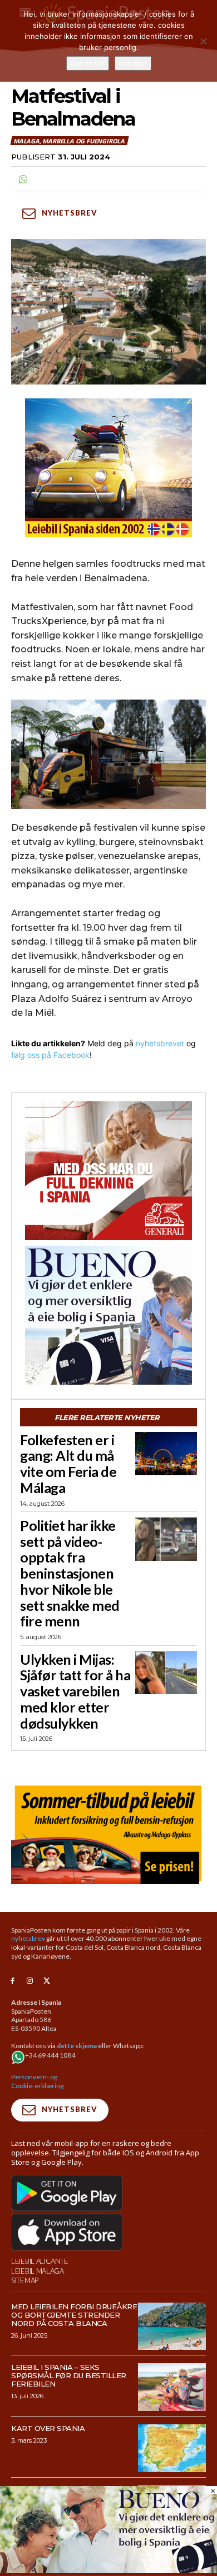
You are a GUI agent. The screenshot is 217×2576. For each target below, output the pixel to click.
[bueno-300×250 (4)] (108, 1315)
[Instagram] (30, 1981)
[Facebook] (13, 1981)
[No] (203, 41)
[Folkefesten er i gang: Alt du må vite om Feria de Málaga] (166, 1454)
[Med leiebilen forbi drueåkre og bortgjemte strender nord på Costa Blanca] (172, 2327)
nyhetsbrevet (160, 1043)
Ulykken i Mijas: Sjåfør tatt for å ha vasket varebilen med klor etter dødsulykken (75, 1691)
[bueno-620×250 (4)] (108, 2570)
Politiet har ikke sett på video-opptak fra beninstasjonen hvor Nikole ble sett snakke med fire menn (70, 1573)
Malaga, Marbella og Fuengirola (69, 141)
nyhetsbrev (28, 1938)
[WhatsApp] (22, 179)
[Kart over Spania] (172, 2448)
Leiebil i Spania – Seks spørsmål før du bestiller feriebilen (69, 2375)
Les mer (133, 63)
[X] (47, 1981)
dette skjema (77, 2046)
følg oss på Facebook (50, 1055)
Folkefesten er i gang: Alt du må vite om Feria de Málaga (68, 1464)
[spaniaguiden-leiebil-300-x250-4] (108, 468)
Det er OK (88, 63)
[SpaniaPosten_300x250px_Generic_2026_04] (108, 1171)
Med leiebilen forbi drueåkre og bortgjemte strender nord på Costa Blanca (74, 2315)
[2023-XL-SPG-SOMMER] (108, 1833)
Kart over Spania (48, 2428)
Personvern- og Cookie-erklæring (37, 2081)
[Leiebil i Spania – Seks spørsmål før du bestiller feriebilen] (172, 2387)
